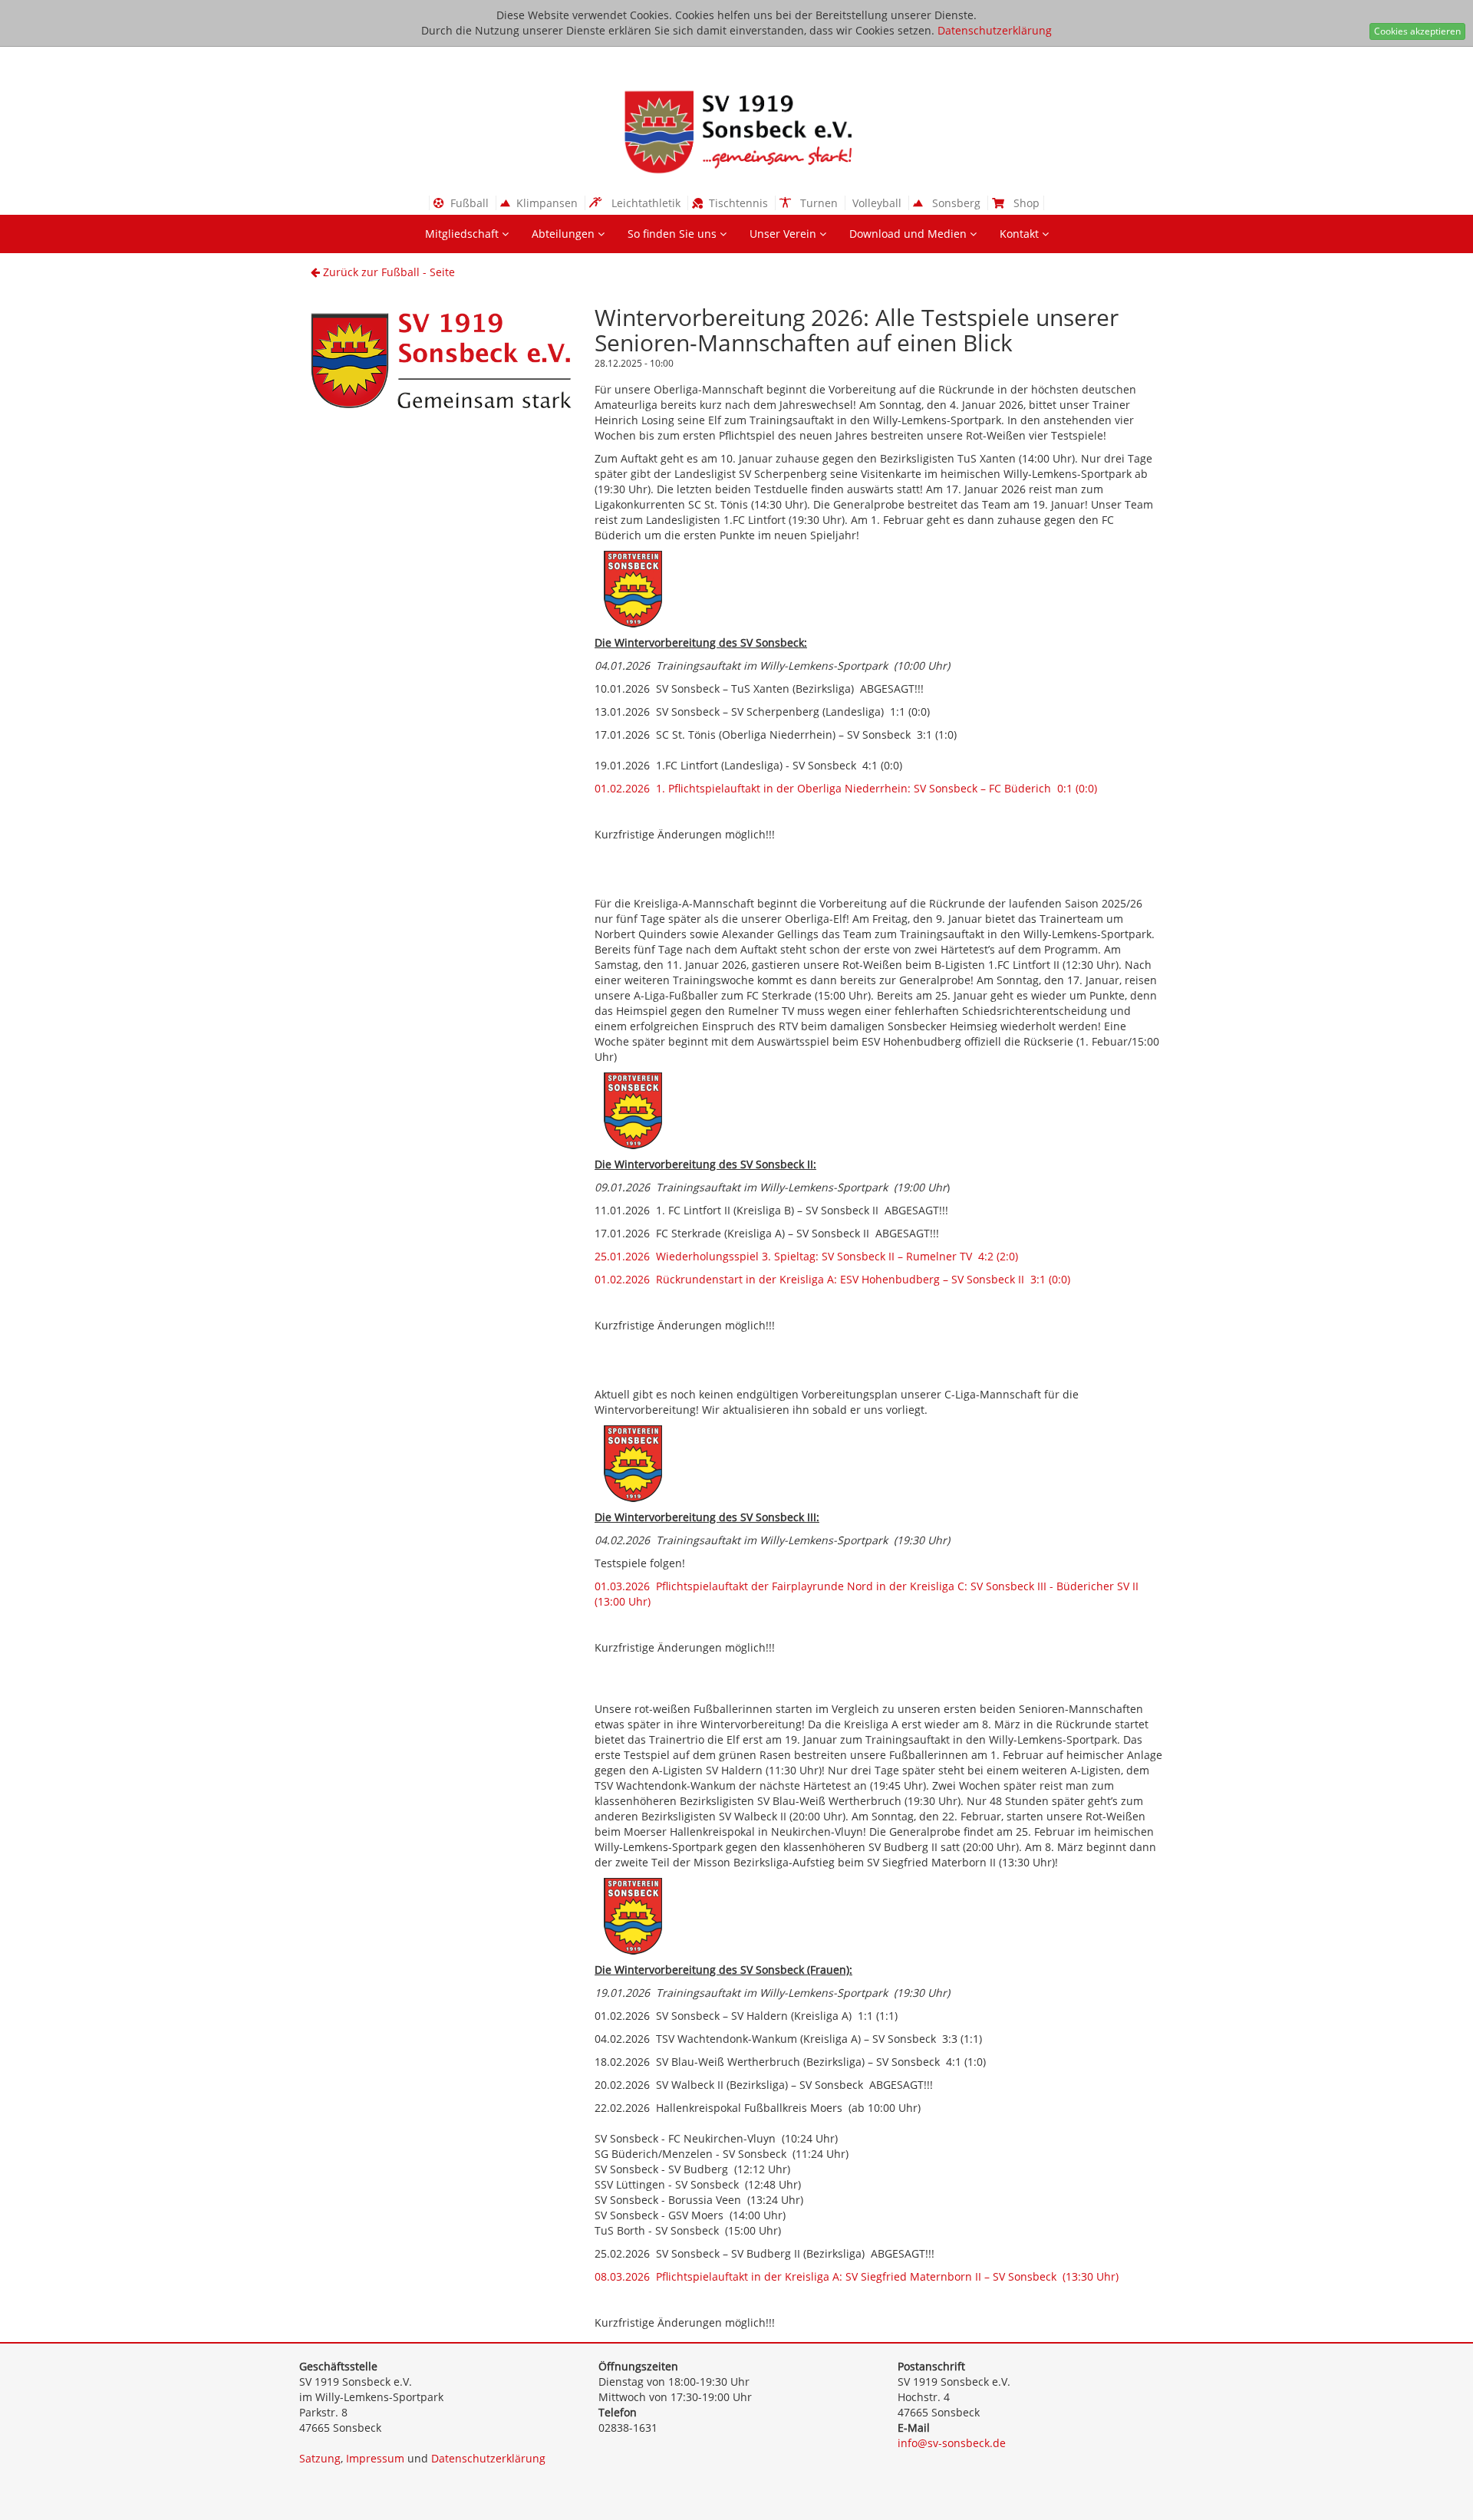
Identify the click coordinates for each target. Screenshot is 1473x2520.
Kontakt (1021, 234)
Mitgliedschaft (463, 234)
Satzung (320, 2458)
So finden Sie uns (674, 234)
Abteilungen (565, 234)
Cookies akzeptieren (1417, 31)
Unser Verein (784, 234)
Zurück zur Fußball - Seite (387, 272)
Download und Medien (910, 234)
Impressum (375, 2458)
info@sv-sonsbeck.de (952, 2443)
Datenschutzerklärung (995, 30)
